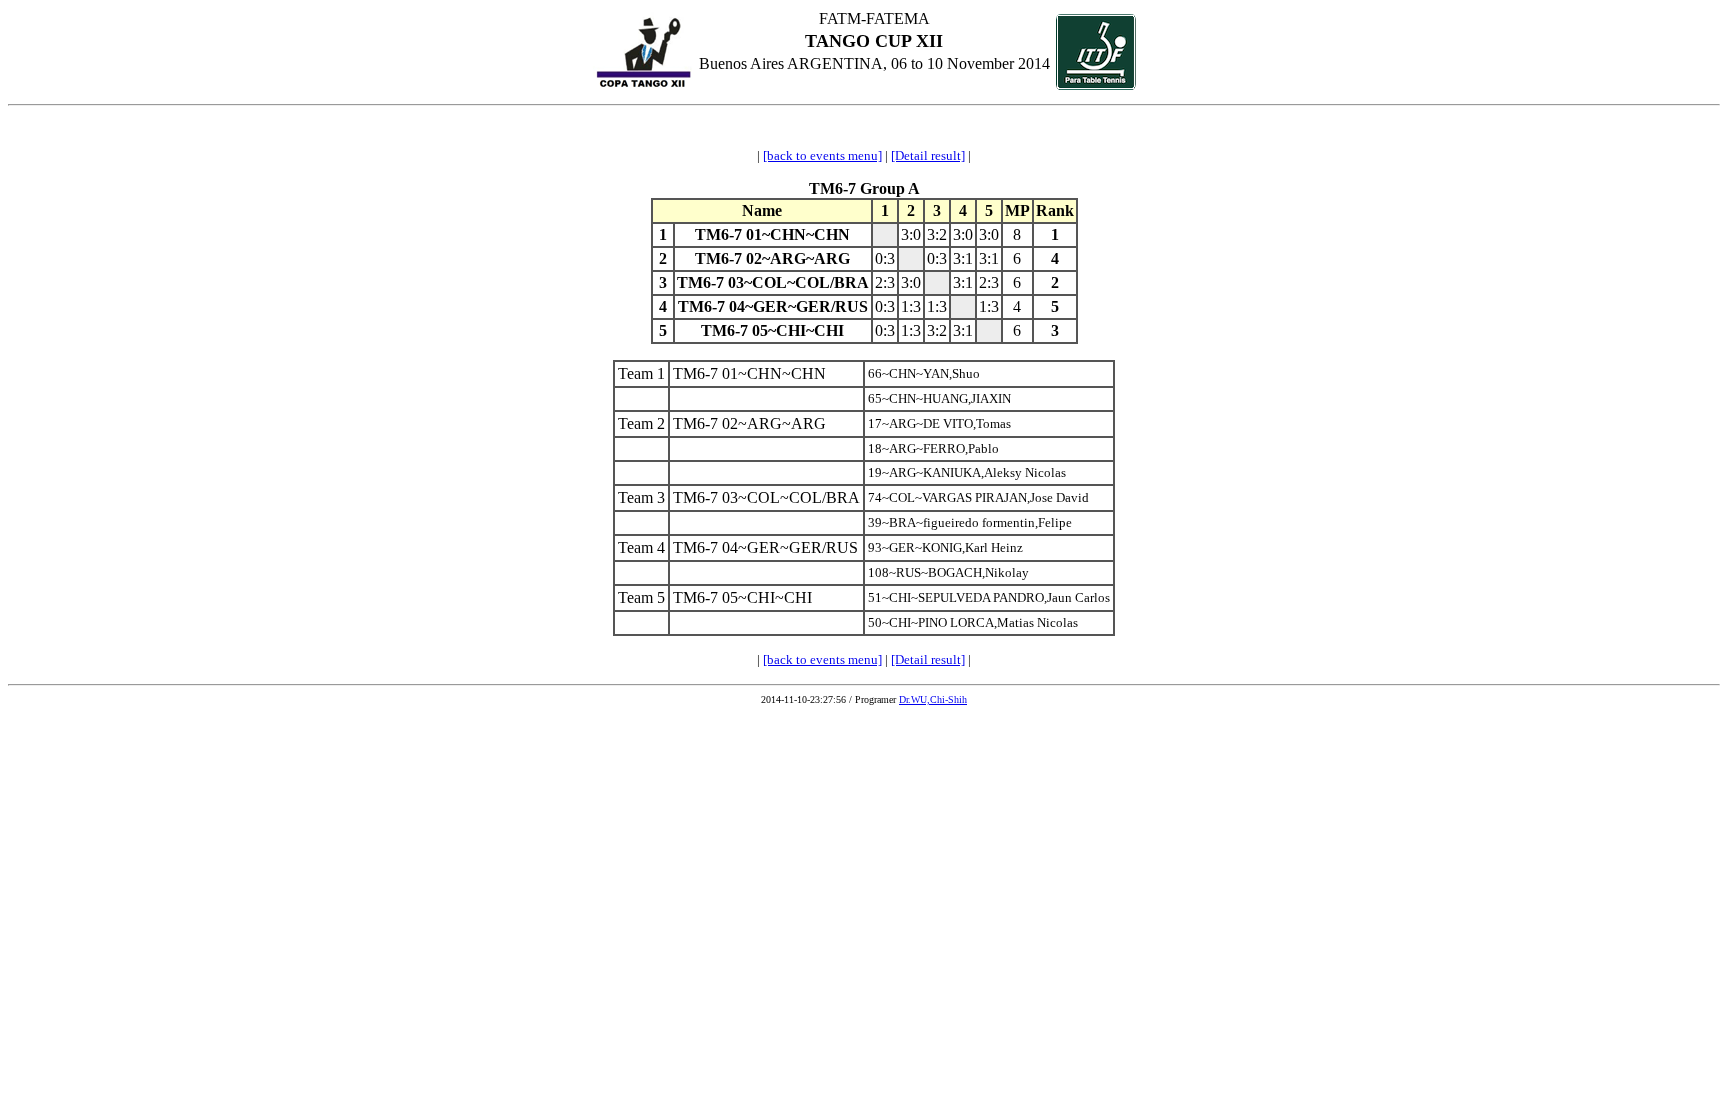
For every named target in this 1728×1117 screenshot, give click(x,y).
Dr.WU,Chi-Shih (933, 699)
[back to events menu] (822, 155)
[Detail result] (928, 155)
